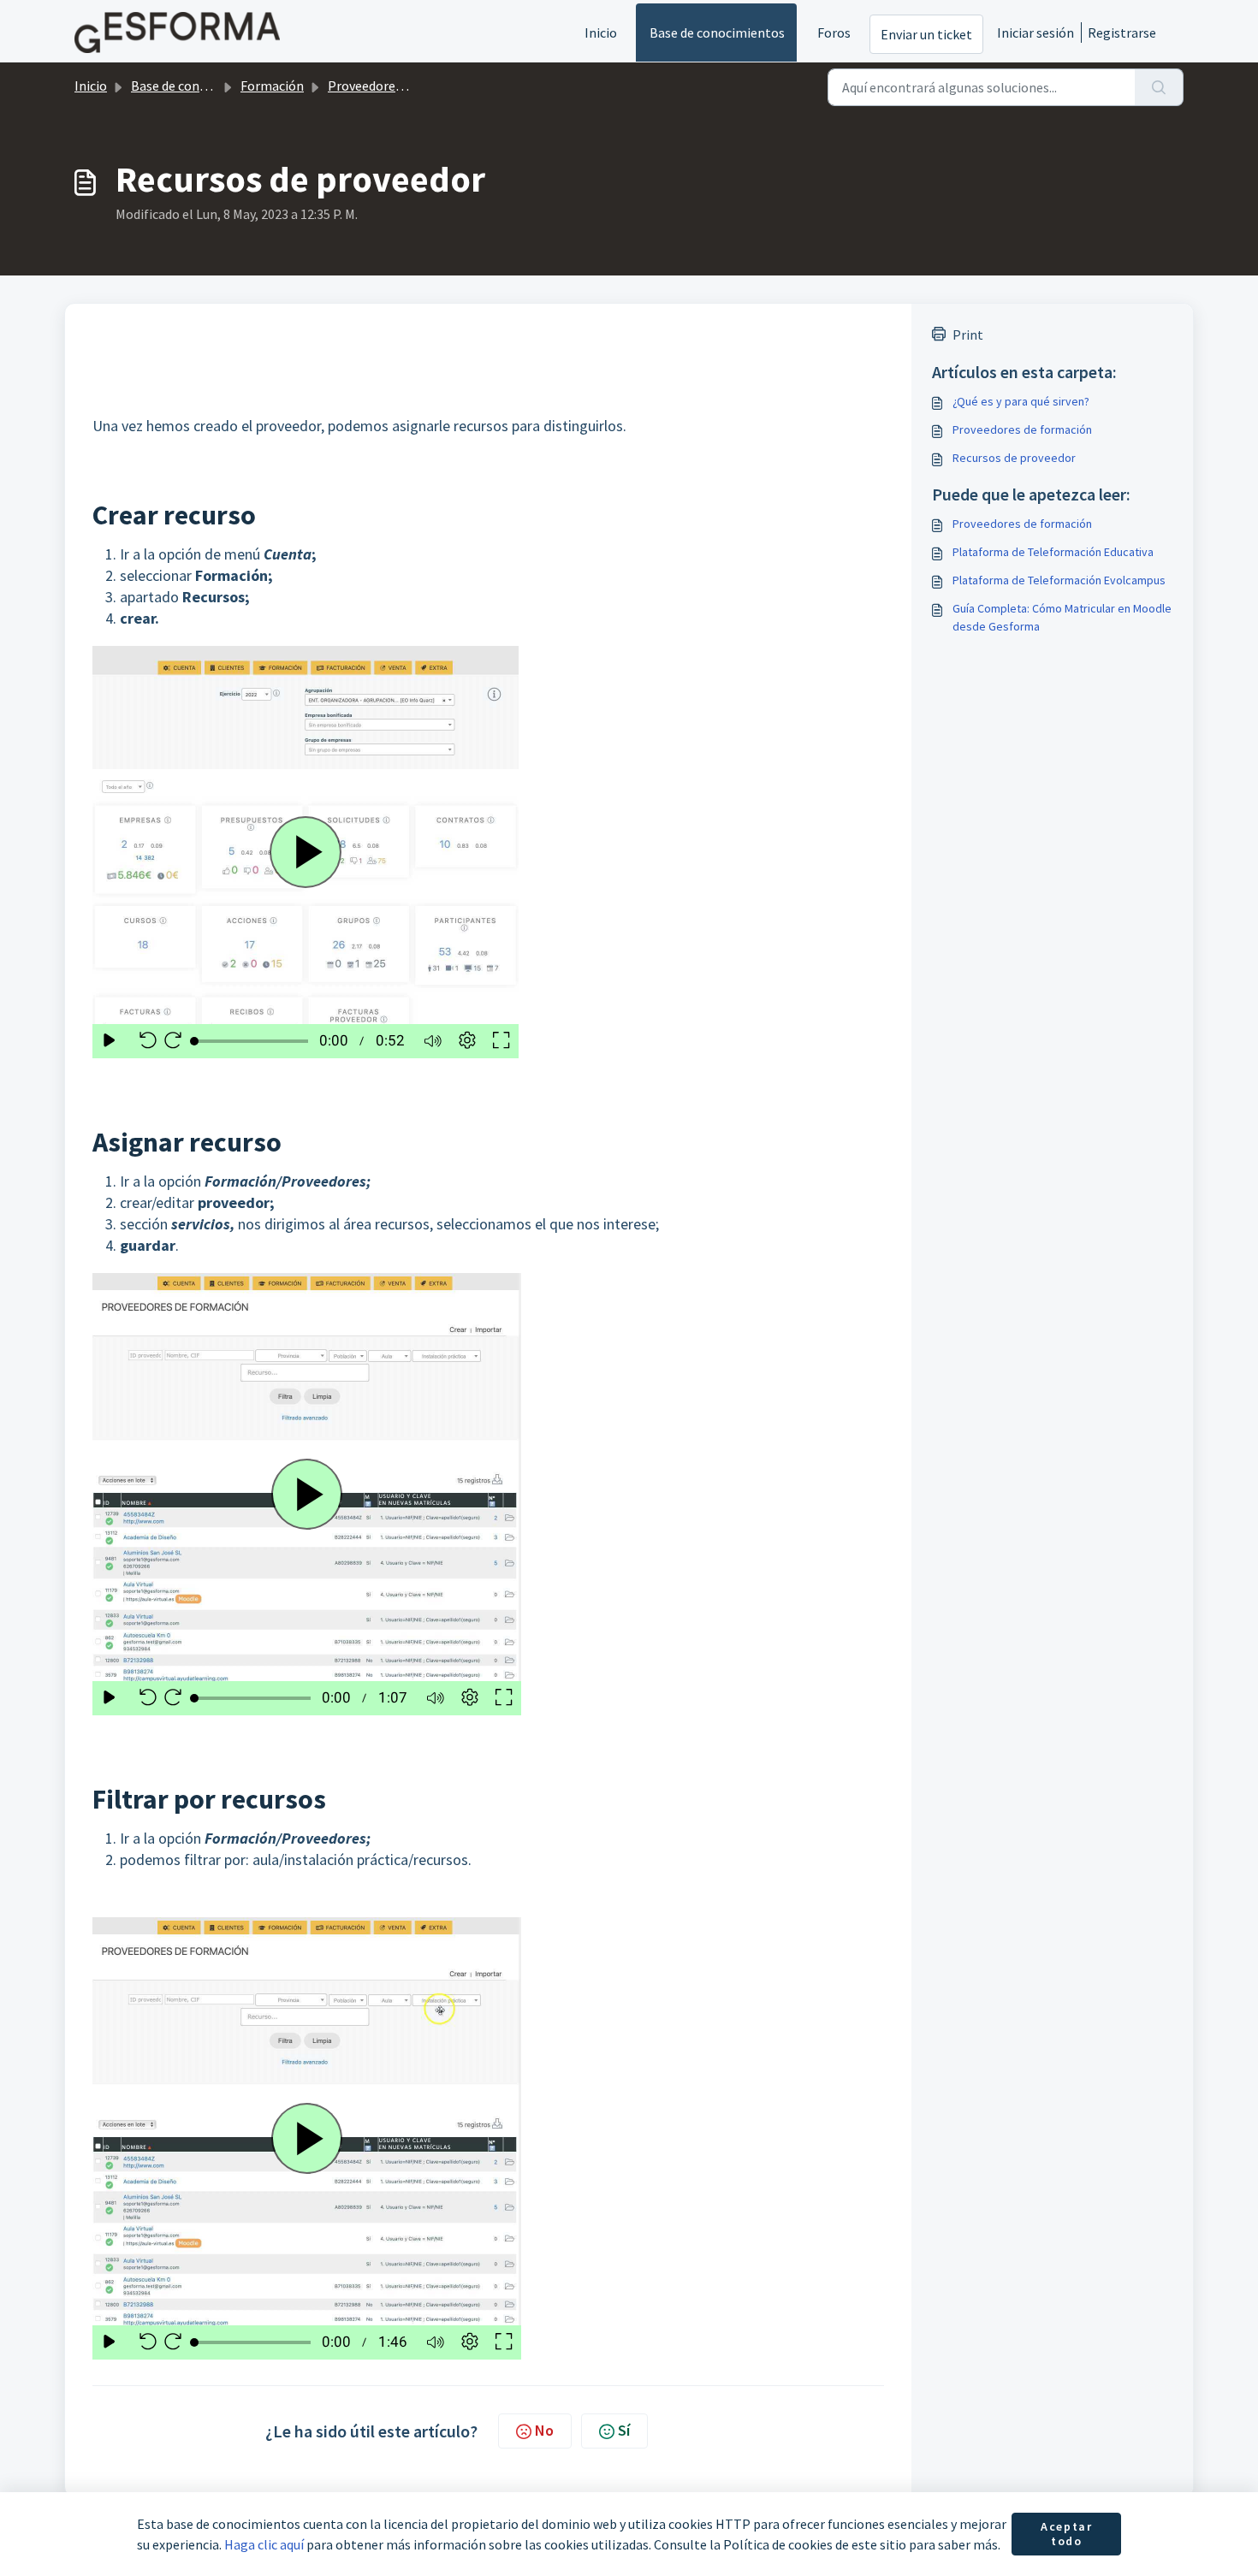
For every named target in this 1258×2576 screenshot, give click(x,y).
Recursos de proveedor (1014, 458)
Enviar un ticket (926, 34)
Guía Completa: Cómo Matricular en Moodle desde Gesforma (1062, 617)
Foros (834, 33)
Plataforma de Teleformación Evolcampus (1059, 580)
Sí (624, 2430)
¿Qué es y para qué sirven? (1021, 401)
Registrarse (1122, 33)
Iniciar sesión (1035, 33)
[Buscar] (1159, 87)
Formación (272, 86)
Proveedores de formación (405, 86)
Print (968, 335)
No (544, 2430)
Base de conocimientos (717, 33)
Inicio (601, 33)
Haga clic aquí (264, 2544)
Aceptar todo (1066, 2534)
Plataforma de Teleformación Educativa (1053, 552)
